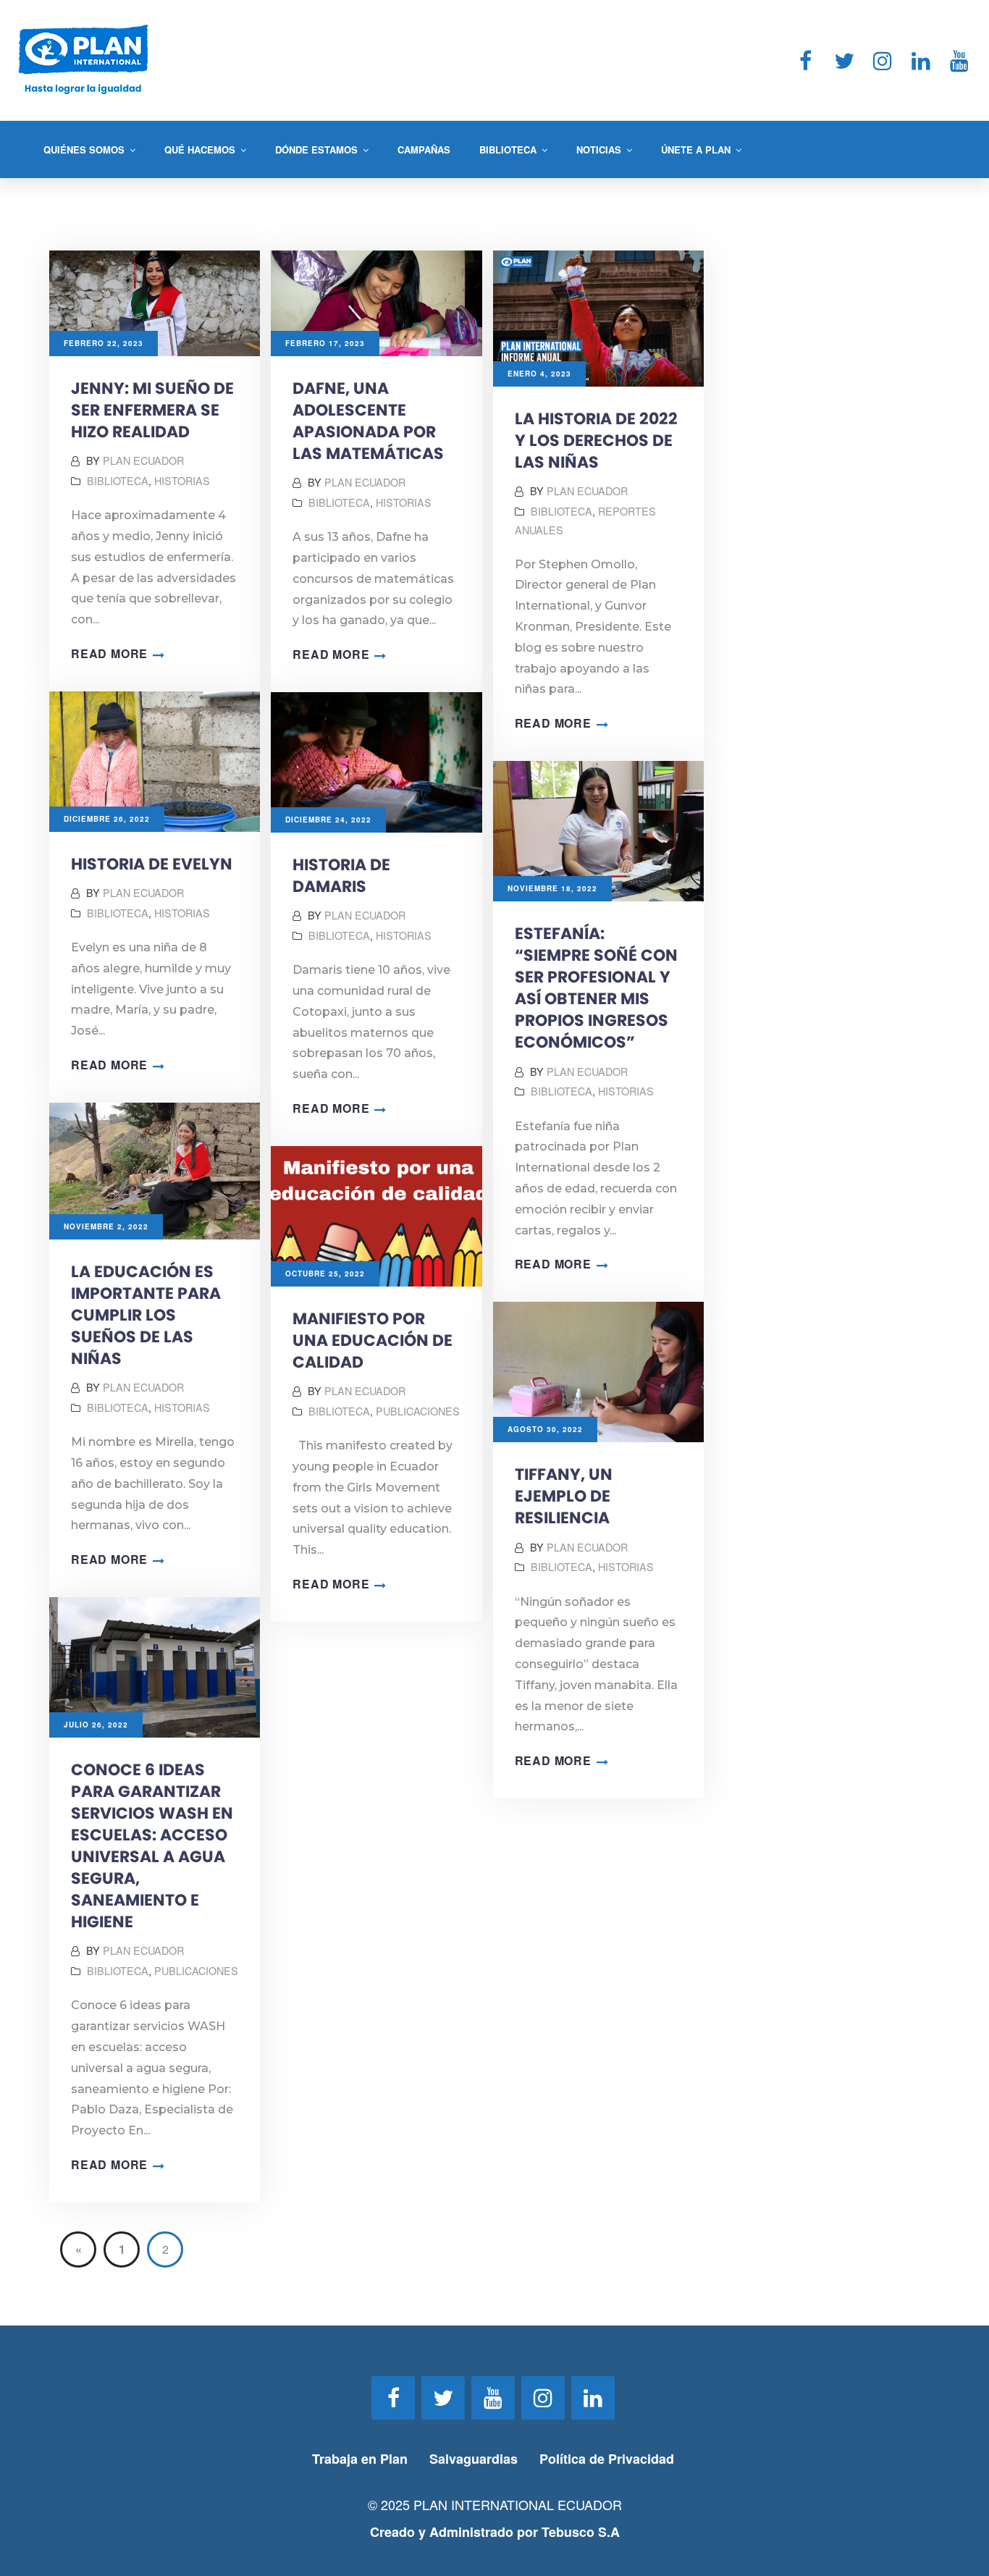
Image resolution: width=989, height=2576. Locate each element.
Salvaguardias (474, 2459)
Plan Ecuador (143, 460)
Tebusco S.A (581, 2532)
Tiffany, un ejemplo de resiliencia (564, 1496)
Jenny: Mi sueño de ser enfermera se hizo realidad (152, 410)
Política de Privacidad (609, 2459)
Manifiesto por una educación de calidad (373, 1340)
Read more (109, 653)
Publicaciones (418, 1411)
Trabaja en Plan (360, 2459)
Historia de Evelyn (152, 864)
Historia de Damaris (341, 876)
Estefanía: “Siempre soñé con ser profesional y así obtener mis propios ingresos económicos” (596, 988)
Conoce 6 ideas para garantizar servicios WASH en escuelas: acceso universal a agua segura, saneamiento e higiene (152, 1846)
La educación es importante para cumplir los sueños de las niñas (146, 1315)
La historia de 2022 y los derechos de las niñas (596, 441)
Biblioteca (118, 480)
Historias (182, 480)
